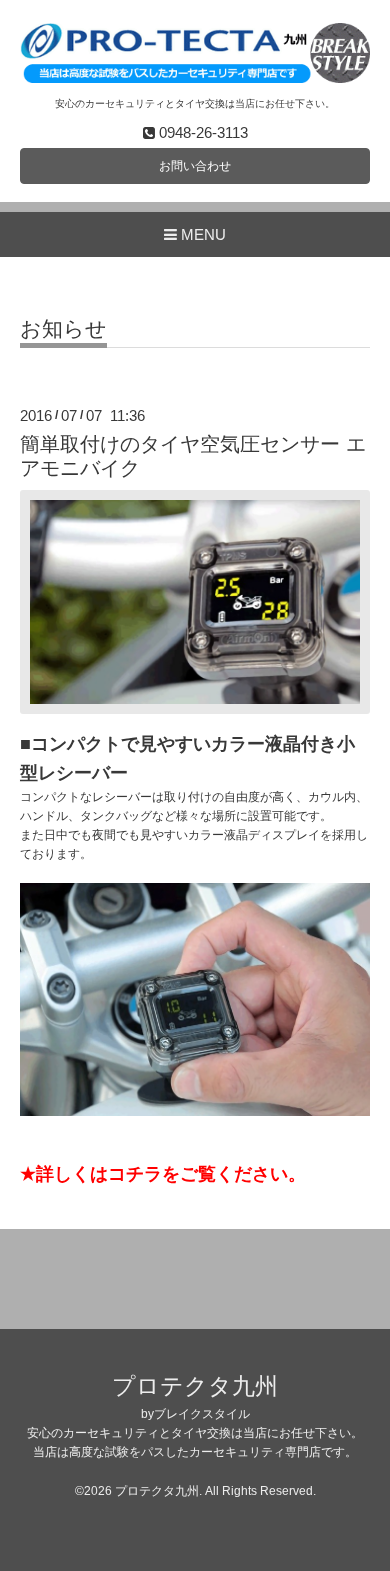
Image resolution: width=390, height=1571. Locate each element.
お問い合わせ (195, 166)
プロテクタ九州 (195, 1386)
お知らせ (63, 329)
